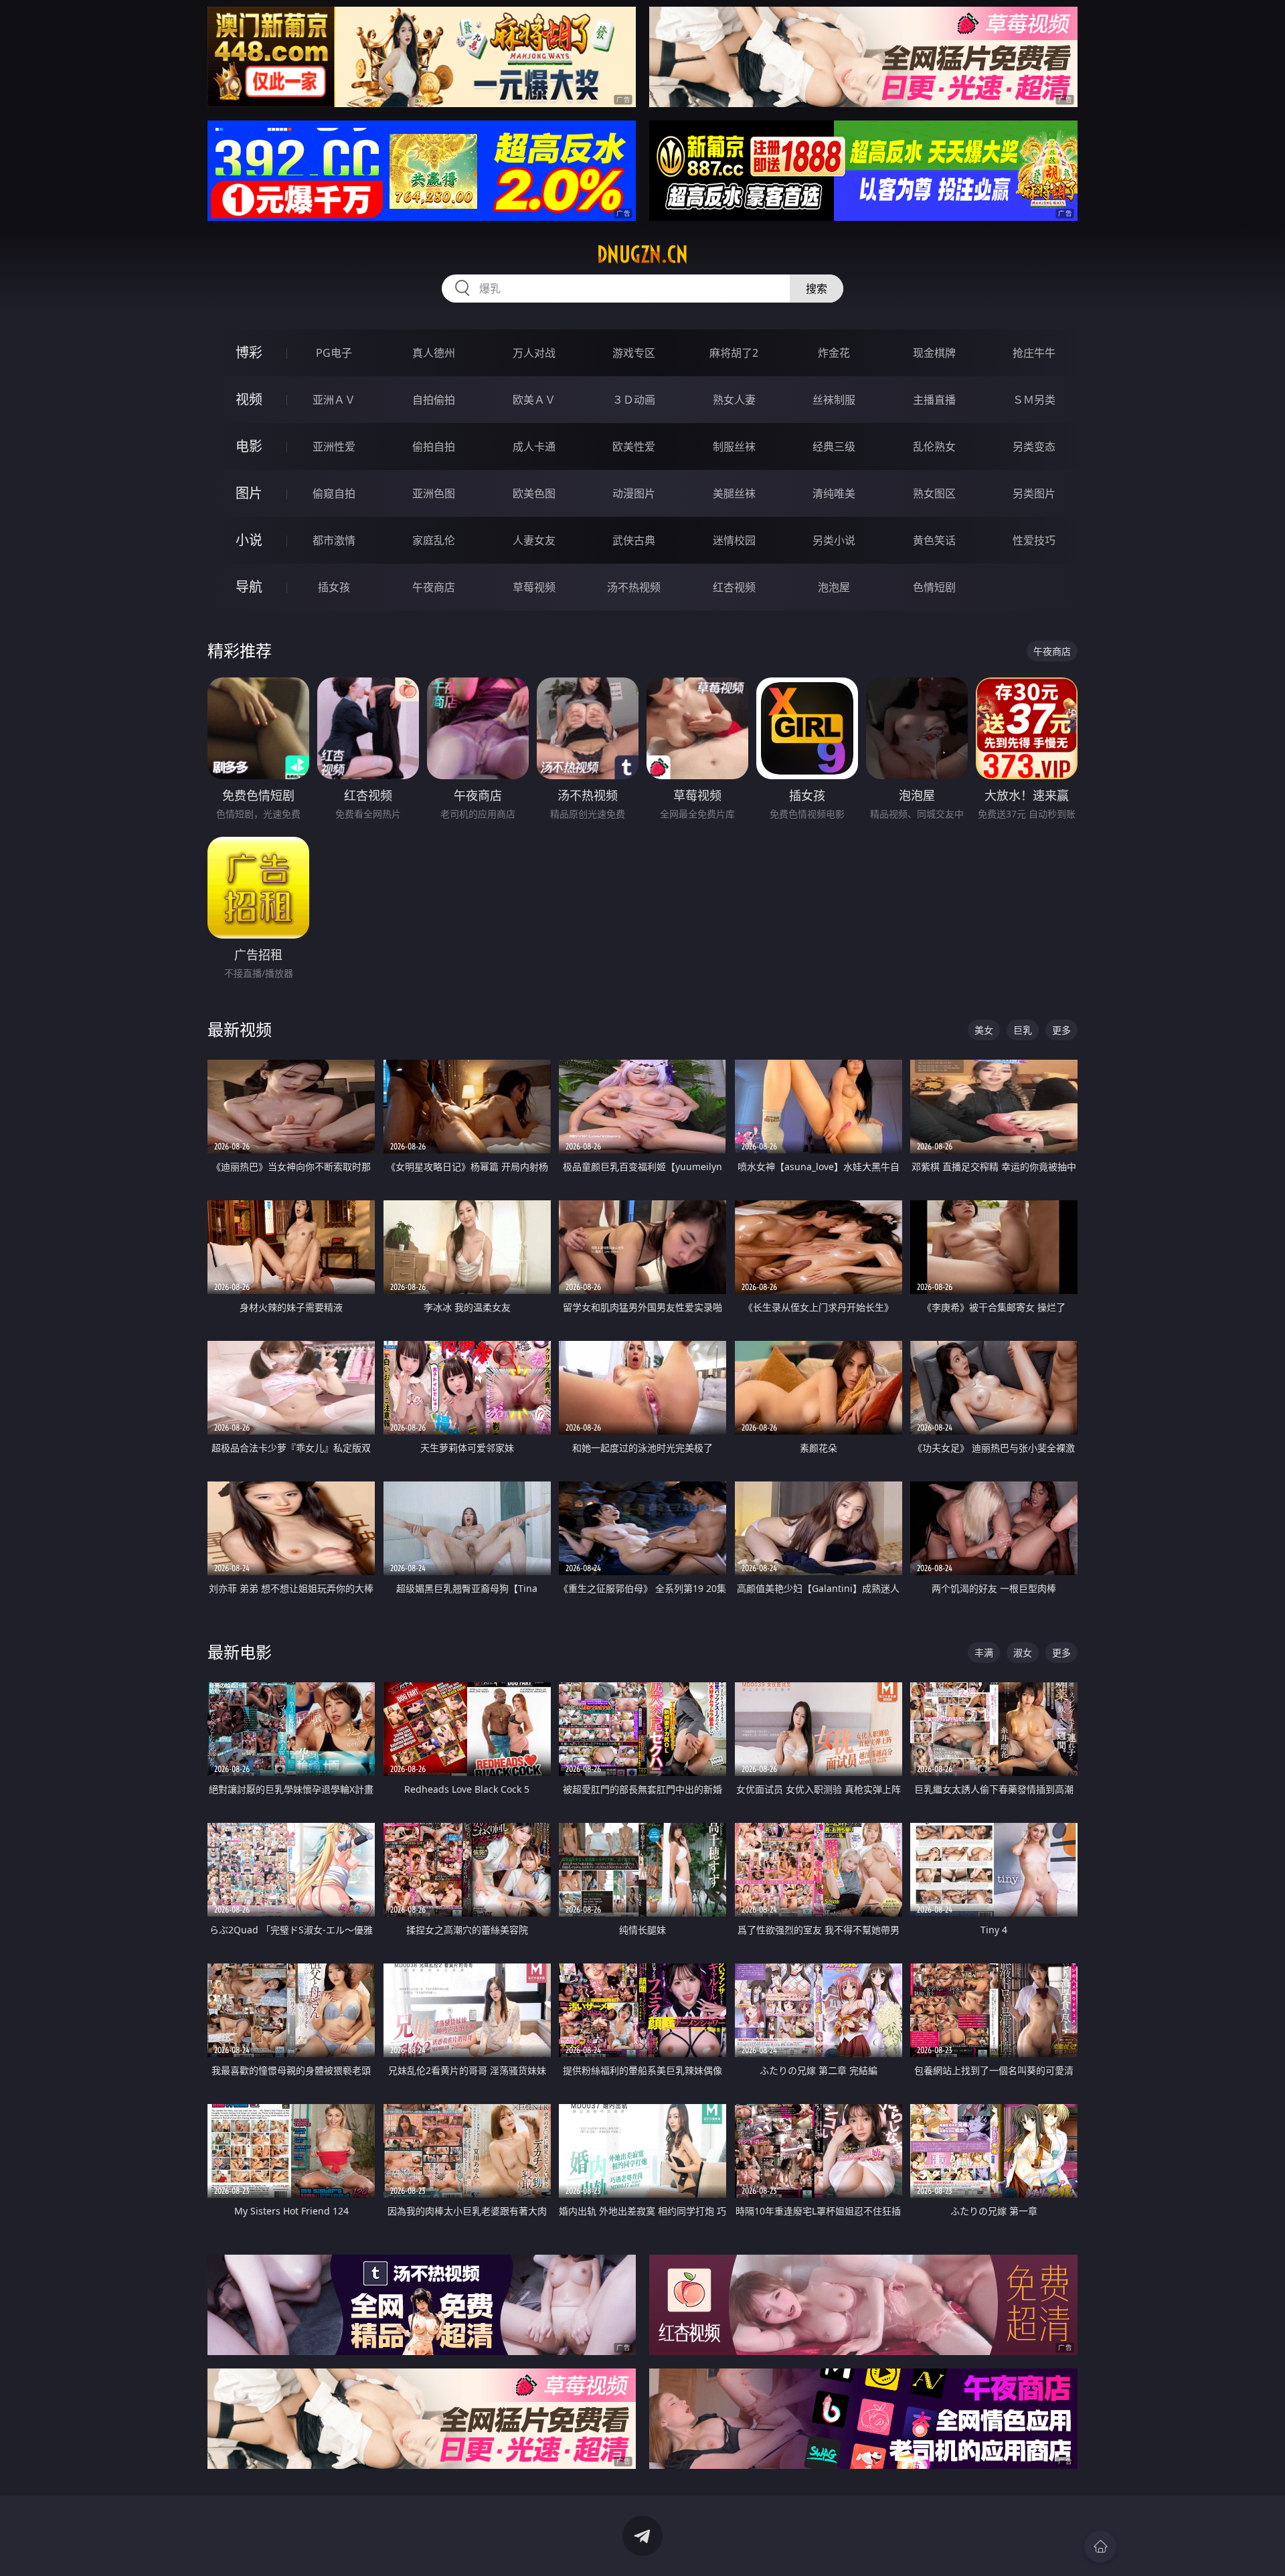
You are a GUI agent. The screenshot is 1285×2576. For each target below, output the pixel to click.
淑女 (1023, 1653)
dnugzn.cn (642, 254)
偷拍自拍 (434, 447)
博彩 (249, 352)
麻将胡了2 (734, 353)
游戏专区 (634, 353)
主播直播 (934, 400)
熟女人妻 (734, 400)
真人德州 (434, 353)
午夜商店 (434, 587)
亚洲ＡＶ (334, 400)
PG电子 (334, 353)
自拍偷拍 (434, 400)
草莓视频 (534, 587)
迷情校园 (734, 540)
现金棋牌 (934, 353)
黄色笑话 (934, 540)
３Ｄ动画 (634, 400)
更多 (1061, 1030)
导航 (249, 587)
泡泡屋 (834, 587)
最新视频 (240, 1029)
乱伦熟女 (934, 447)
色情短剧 (934, 587)
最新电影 (240, 1652)
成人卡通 (534, 447)
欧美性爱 (634, 447)
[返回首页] (1100, 2547)
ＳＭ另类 (1034, 400)
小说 (249, 540)
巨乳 (1023, 1030)
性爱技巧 (1034, 540)
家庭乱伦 (434, 540)
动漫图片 (634, 493)
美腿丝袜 (734, 493)
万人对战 (534, 353)
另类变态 (1034, 447)
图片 (249, 493)
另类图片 (1034, 493)
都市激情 (334, 540)
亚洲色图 (434, 493)
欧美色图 (534, 493)
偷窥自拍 (334, 493)
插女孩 (334, 587)
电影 (249, 446)
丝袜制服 (834, 400)
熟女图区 (934, 493)
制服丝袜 (734, 447)
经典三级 (834, 447)
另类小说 (834, 540)
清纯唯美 (834, 493)
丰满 (984, 1653)
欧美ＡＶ (534, 400)
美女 (984, 1030)
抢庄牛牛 (1034, 353)
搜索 (817, 289)
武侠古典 (634, 540)
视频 (249, 399)
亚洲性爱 (334, 447)
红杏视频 (734, 587)
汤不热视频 (634, 587)
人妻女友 (534, 540)
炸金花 (834, 353)
